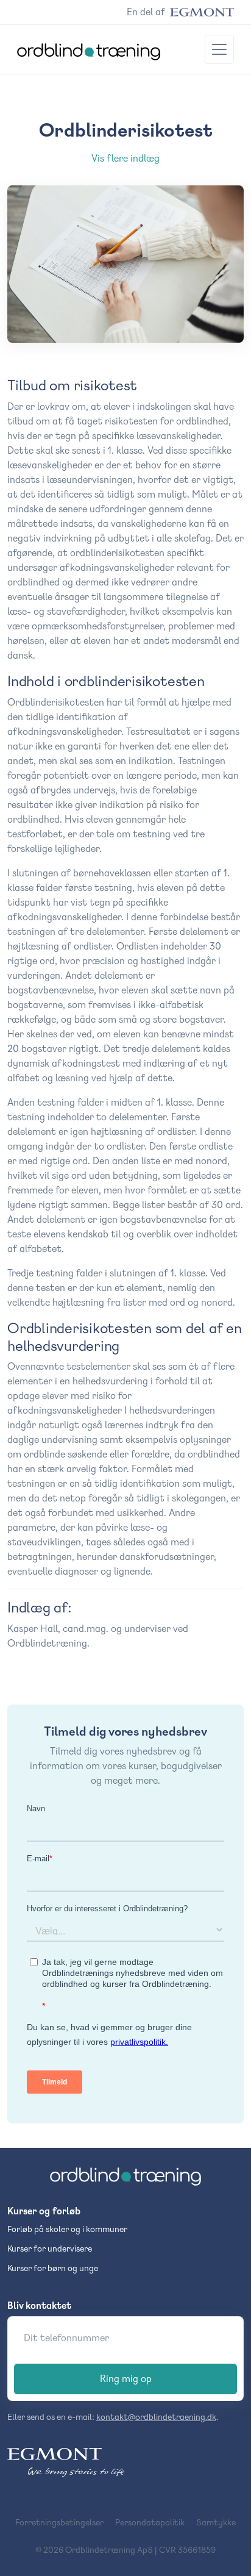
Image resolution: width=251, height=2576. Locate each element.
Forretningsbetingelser (59, 2522)
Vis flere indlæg (125, 158)
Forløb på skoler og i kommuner (67, 2229)
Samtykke (216, 2522)
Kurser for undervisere (50, 2249)
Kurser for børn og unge (53, 2268)
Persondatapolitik (150, 2522)
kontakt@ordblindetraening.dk (156, 2417)
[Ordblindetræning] (125, 2177)
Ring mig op (126, 2379)
